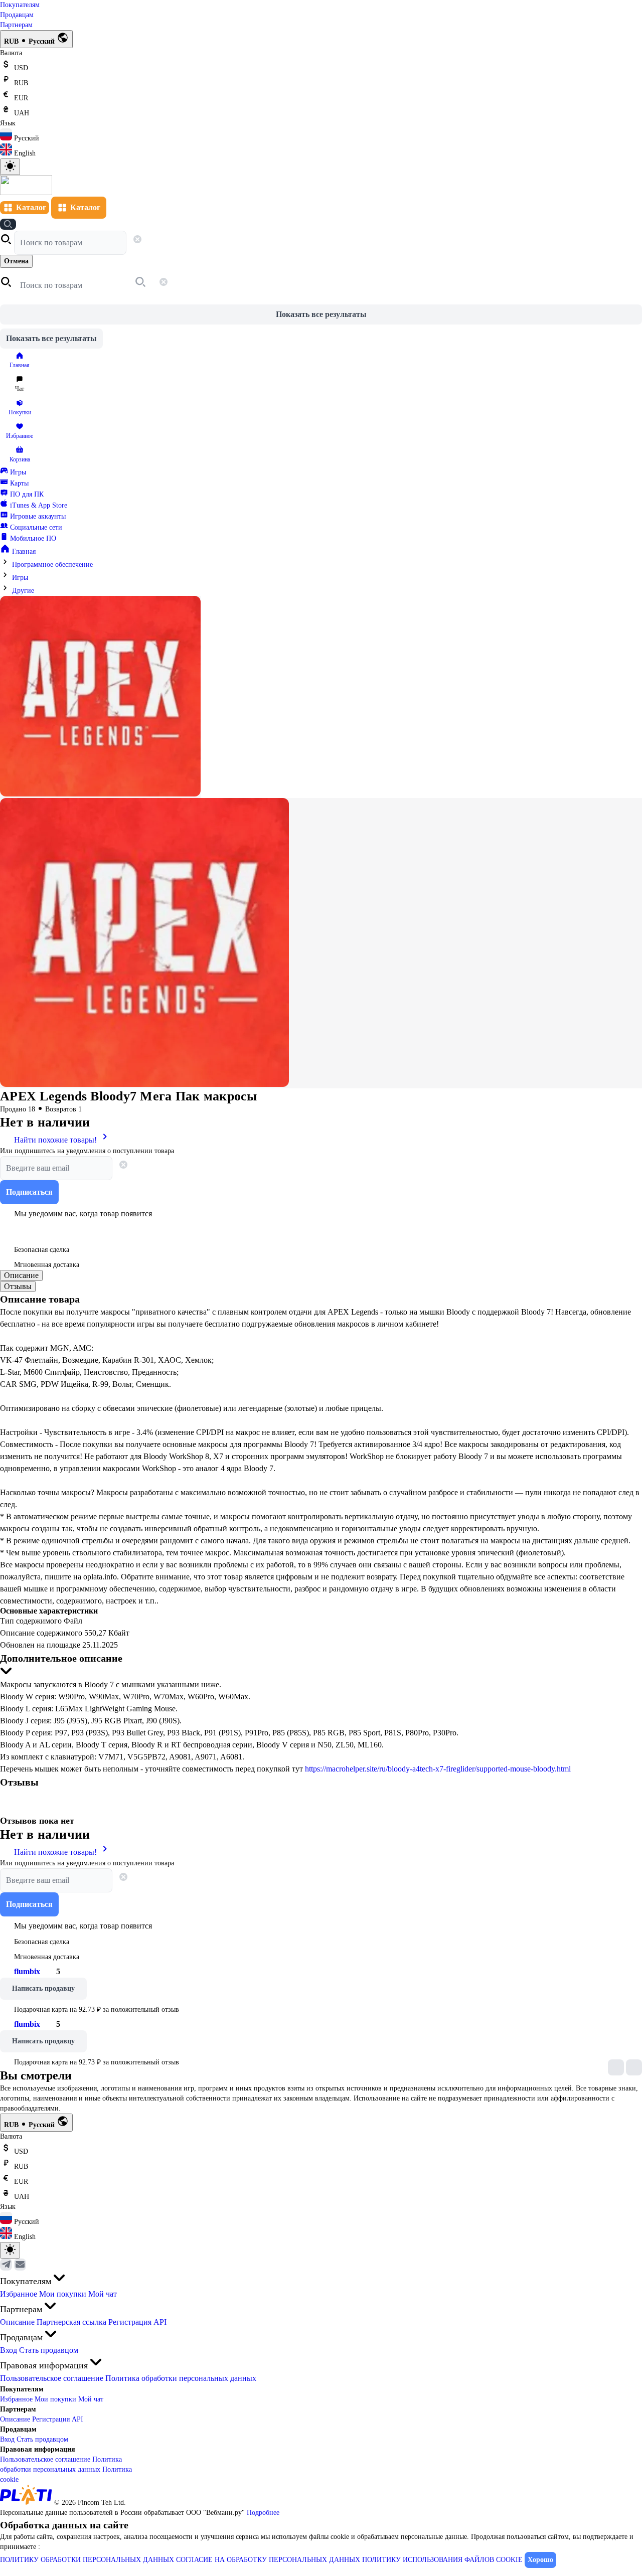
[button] (7, 243)
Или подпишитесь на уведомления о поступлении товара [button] (87, 1151)
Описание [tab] (21, 1275)
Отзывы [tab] (18, 1286)
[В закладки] (10, 1229)
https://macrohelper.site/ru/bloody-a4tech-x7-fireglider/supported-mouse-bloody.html (438, 1769)
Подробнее (263, 2513)
